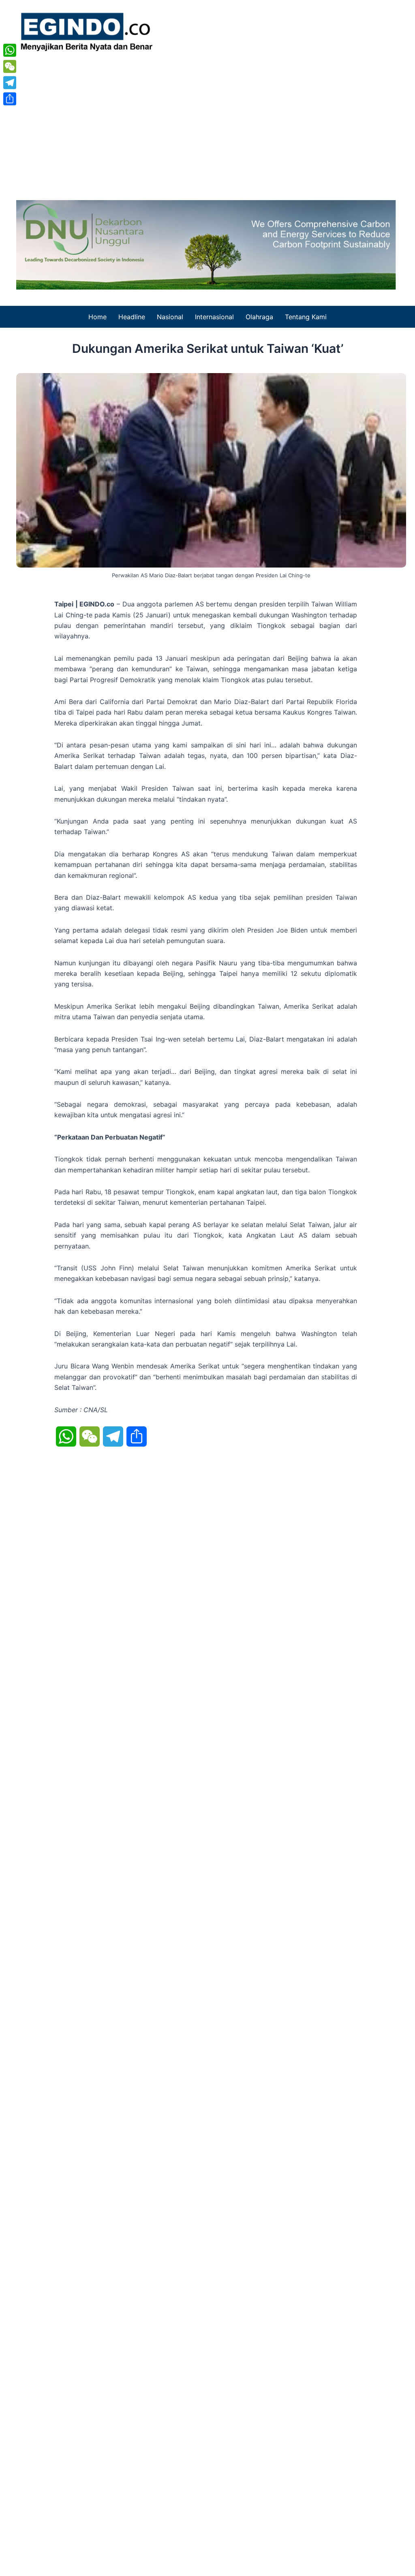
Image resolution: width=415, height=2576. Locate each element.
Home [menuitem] (97, 317)
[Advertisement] (207, 123)
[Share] (10, 99)
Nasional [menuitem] (170, 317)
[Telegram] (10, 83)
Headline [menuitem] (132, 317)
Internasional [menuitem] (214, 317)
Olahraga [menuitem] (259, 317)
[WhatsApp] (10, 50)
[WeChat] (10, 66)
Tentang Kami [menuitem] (306, 317)
